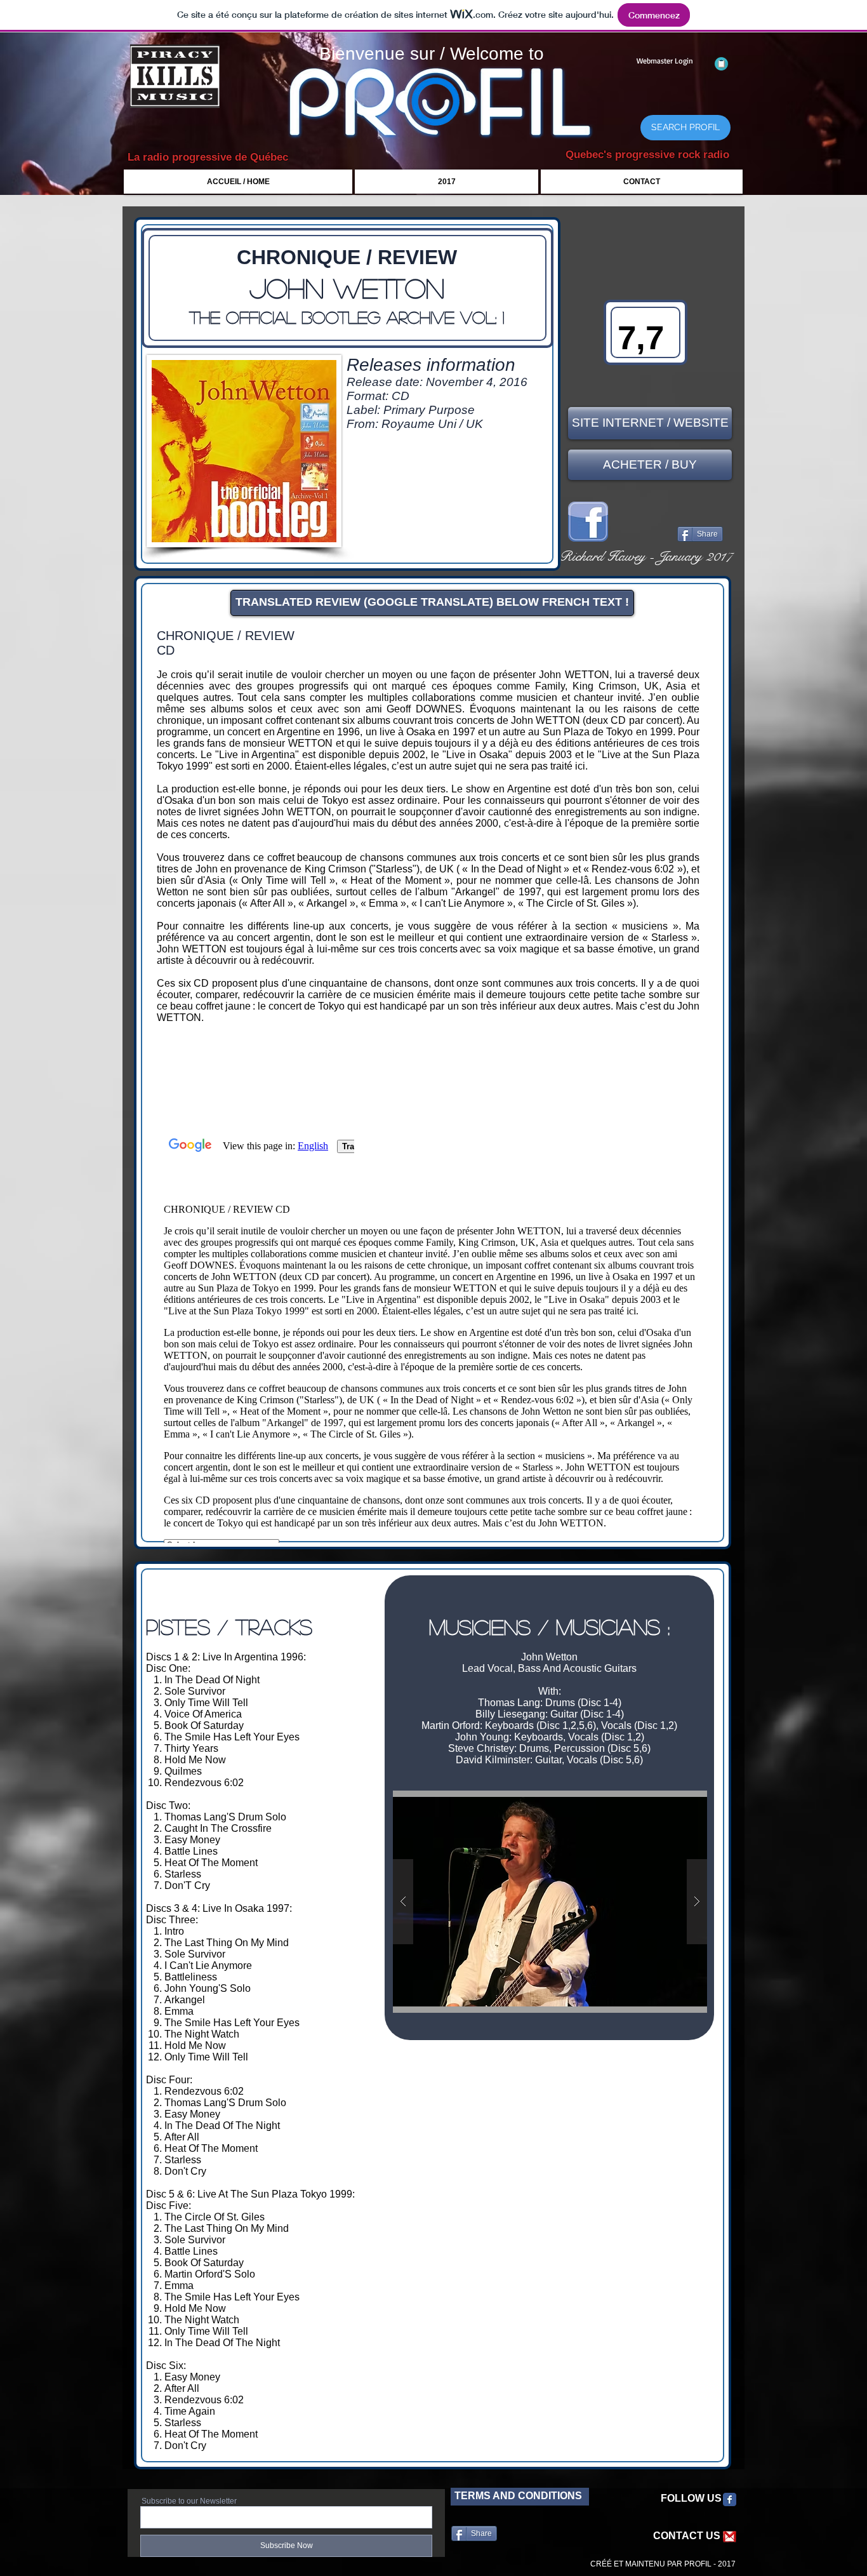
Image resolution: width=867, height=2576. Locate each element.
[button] (550, 1902)
